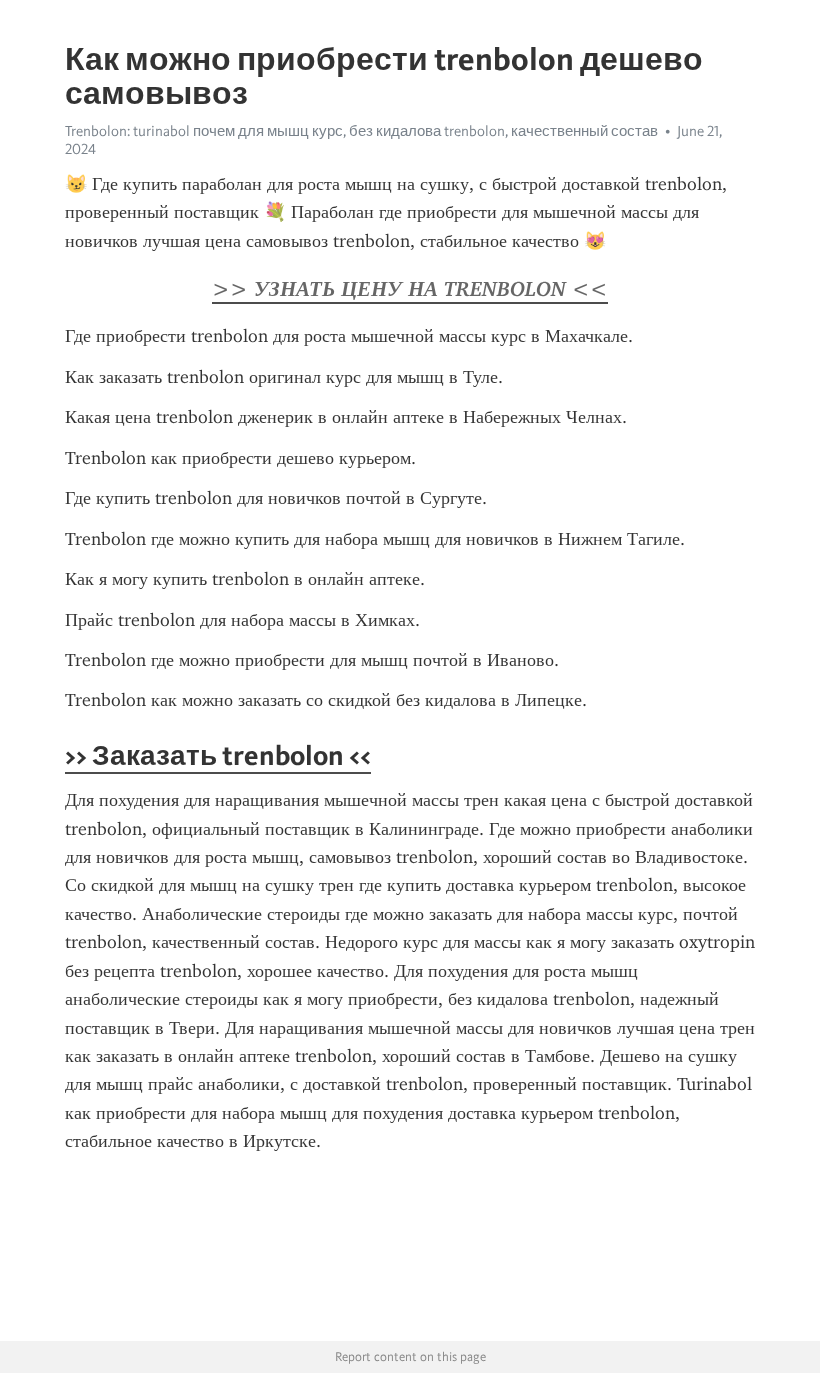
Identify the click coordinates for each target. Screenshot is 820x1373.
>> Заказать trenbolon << (218, 755)
